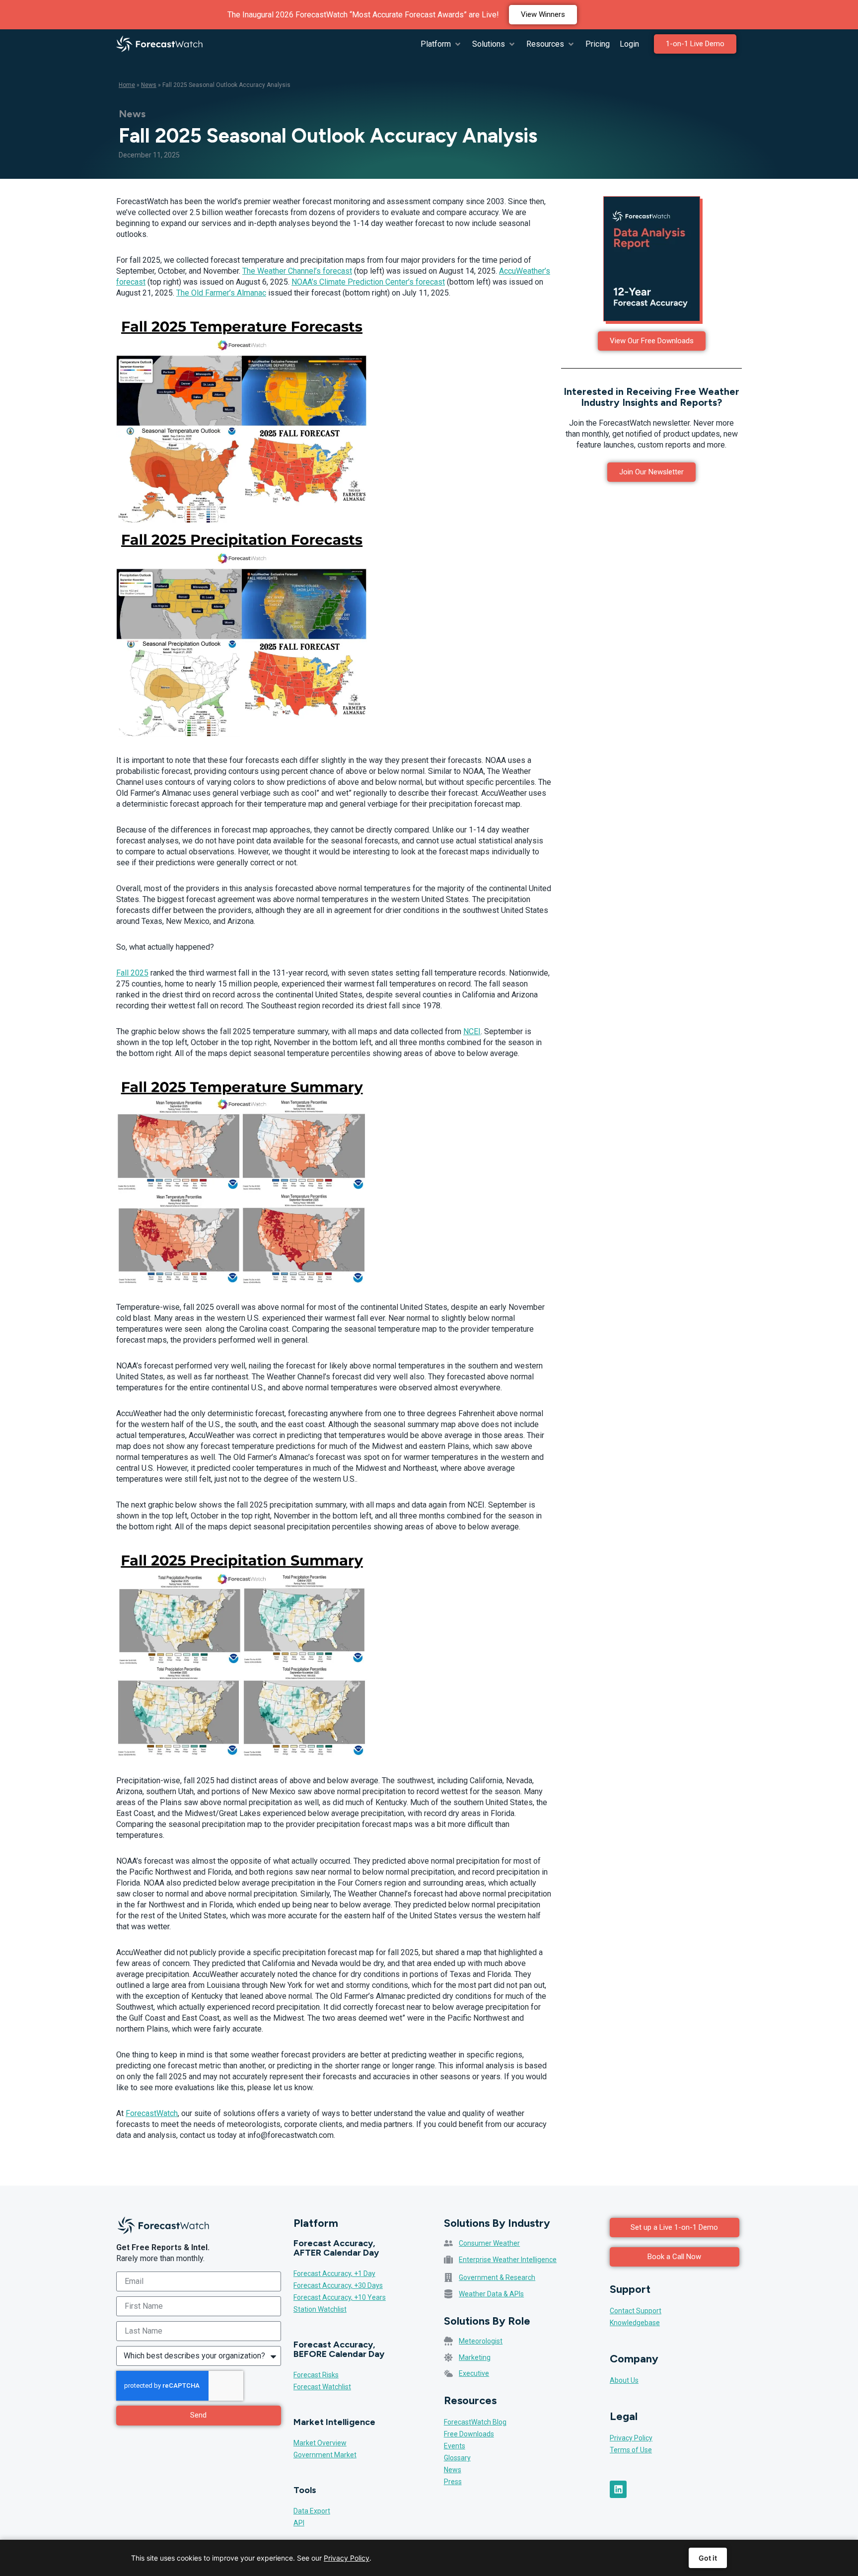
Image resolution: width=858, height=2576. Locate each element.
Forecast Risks (316, 2375)
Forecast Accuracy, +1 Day (334, 2273)
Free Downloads (469, 2434)
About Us (624, 2380)
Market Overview (320, 2443)
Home (127, 85)
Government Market (325, 2455)
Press (453, 2482)
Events (455, 2446)
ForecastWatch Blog (475, 2422)
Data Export (312, 2511)
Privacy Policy (631, 2438)
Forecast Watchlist (322, 2387)
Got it (708, 2558)
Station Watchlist (320, 2309)
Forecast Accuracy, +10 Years (340, 2297)
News (149, 85)
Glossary (457, 2458)
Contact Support (636, 2311)
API (299, 2523)
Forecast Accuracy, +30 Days (338, 2285)
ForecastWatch (152, 2113)
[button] (441, 44)
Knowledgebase (635, 2323)
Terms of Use (631, 2450)
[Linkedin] (618, 2489)
